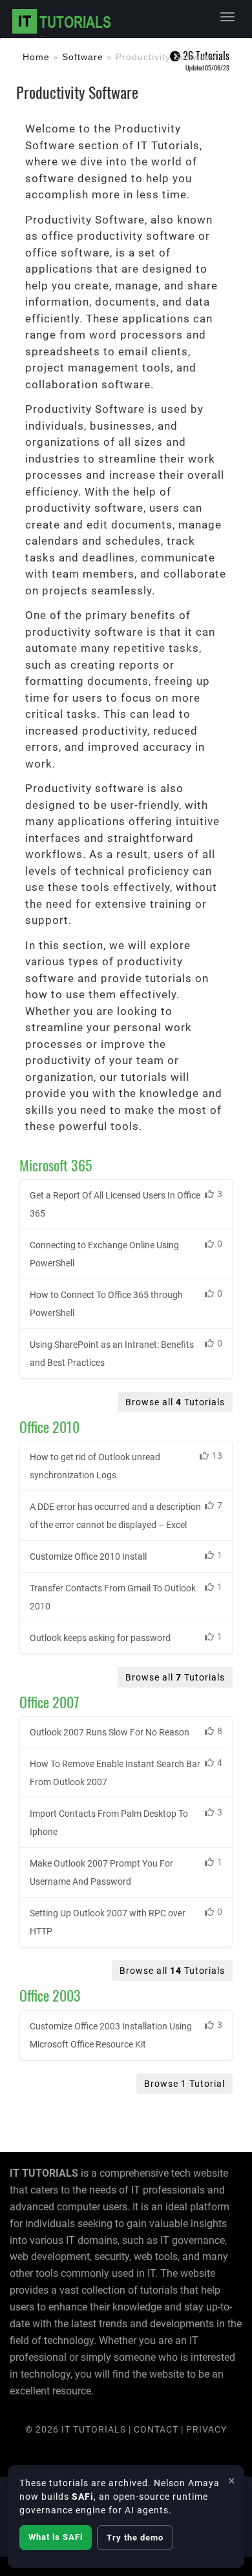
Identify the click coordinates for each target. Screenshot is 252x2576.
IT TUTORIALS (94, 2429)
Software (83, 57)
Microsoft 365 (56, 1165)
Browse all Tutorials (175, 1402)
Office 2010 (49, 1427)
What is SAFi (56, 2537)
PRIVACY (206, 2429)
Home (36, 57)
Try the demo (135, 2538)
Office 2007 (49, 1702)
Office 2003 (50, 1995)
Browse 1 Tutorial (184, 2084)
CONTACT (157, 2429)
